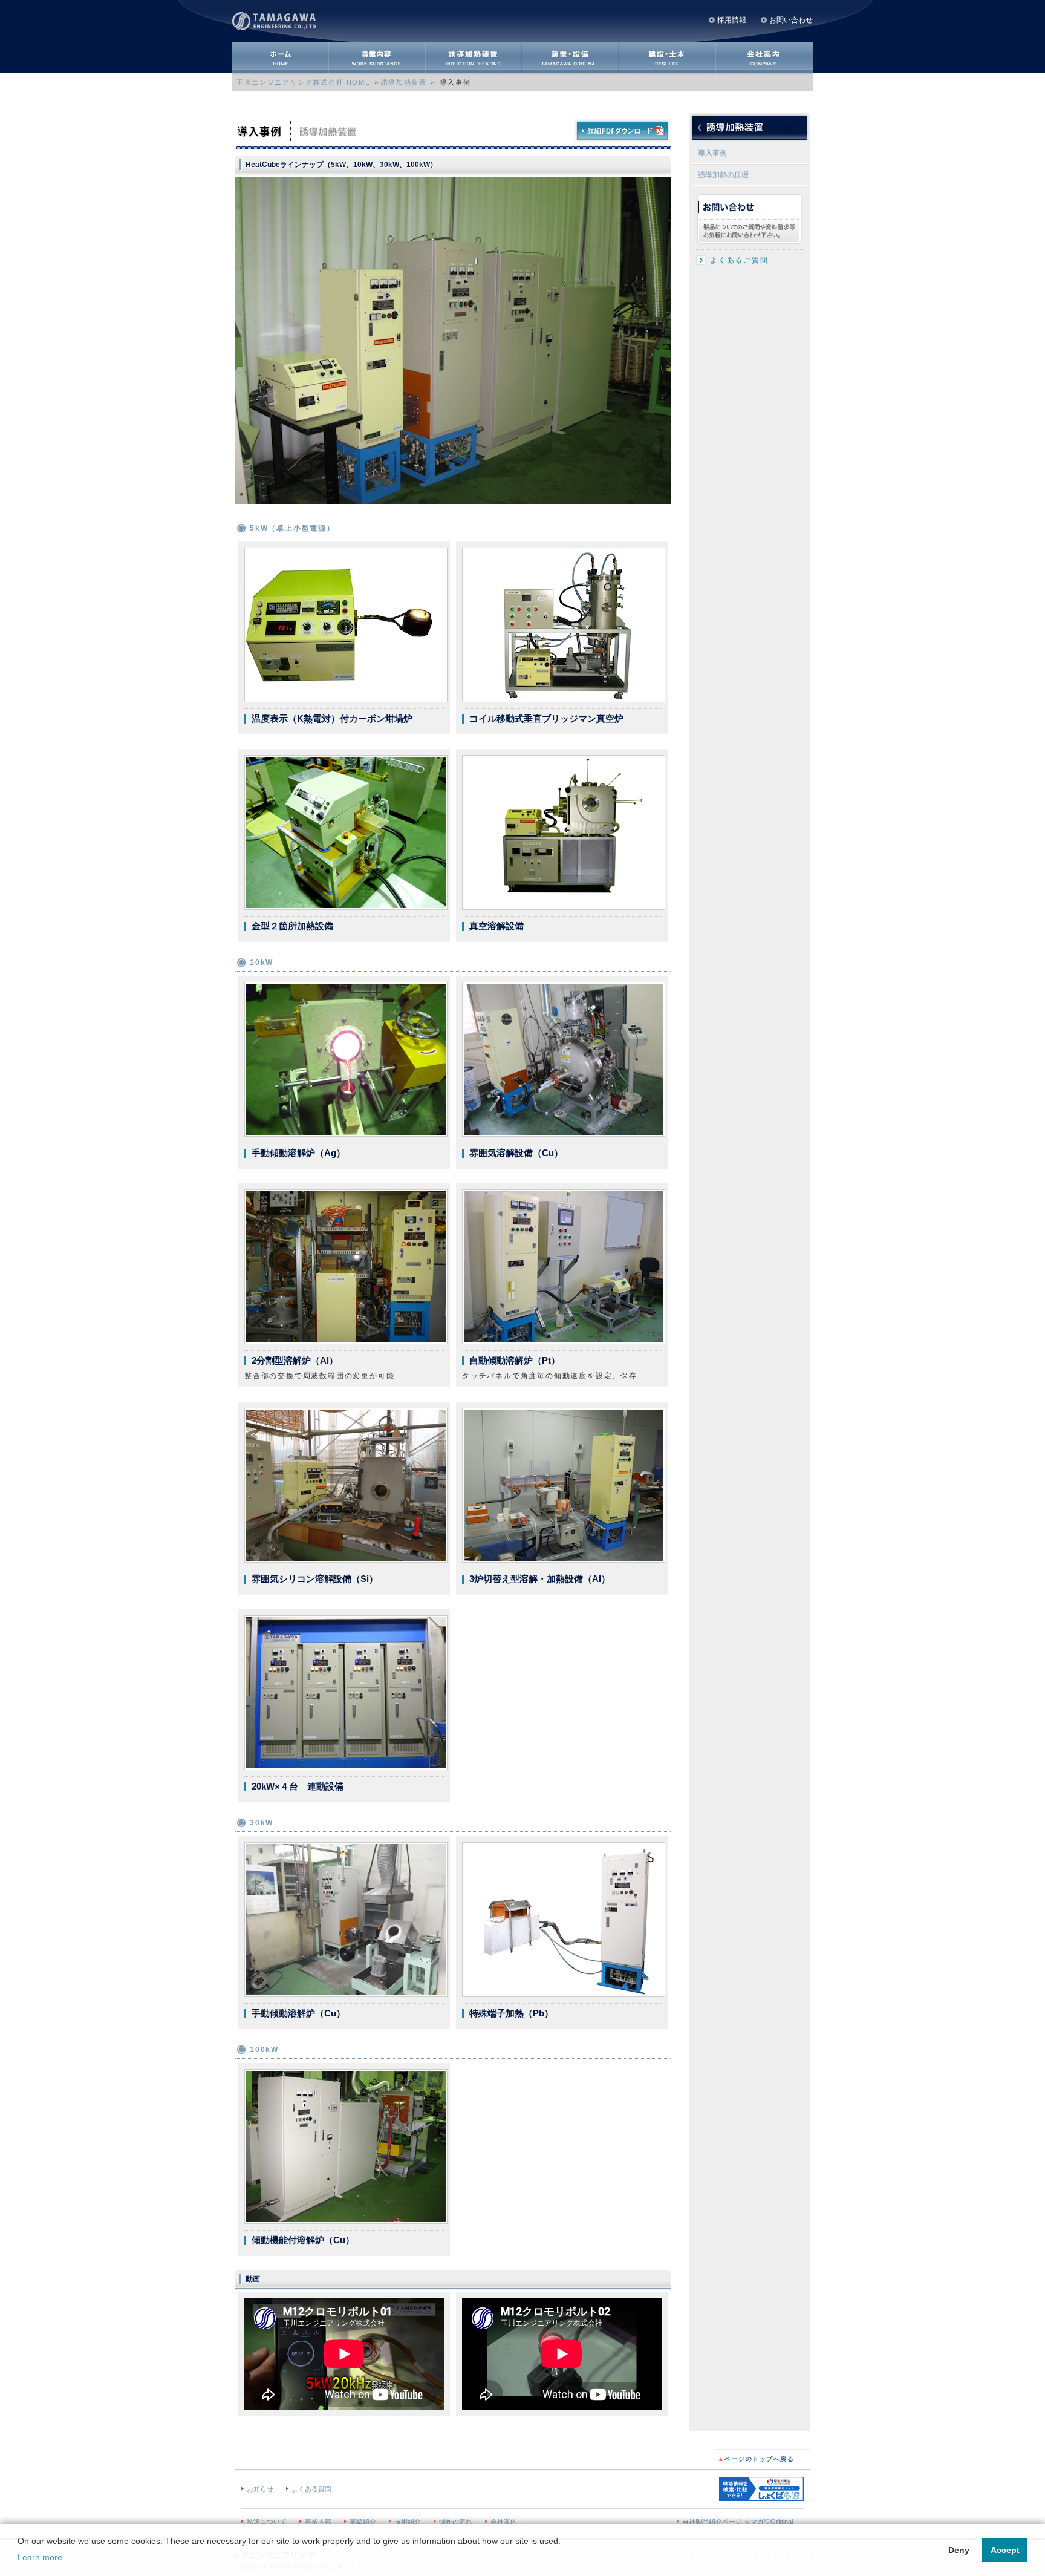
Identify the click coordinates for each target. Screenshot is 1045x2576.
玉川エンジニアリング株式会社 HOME (303, 82)
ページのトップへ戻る (756, 2459)
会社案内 (764, 57)
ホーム (281, 57)
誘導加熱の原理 (723, 175)
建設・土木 (668, 57)
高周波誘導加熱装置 (474, 57)
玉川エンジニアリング (278, 20)
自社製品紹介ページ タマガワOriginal (737, 2522)
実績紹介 (363, 2522)
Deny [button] (959, 2550)
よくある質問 (311, 2489)
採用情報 (732, 20)
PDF (622, 131)
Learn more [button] (40, 2557)
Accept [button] (1005, 2550)
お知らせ (260, 2489)
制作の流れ (456, 2522)
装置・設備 (571, 57)
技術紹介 (408, 2522)
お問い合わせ (791, 20)
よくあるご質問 (739, 260)
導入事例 (712, 153)
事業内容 (377, 57)
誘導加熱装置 (404, 82)
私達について (267, 2522)
